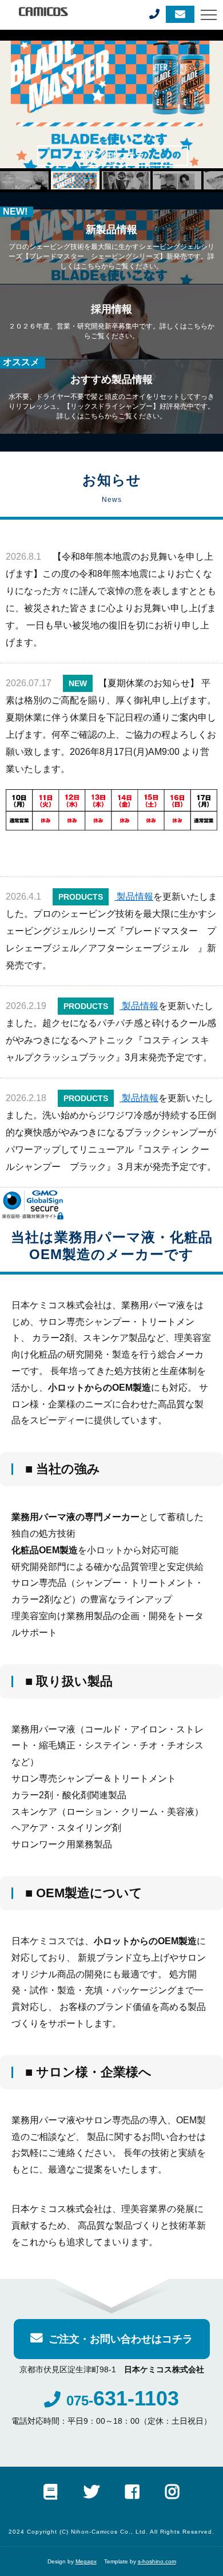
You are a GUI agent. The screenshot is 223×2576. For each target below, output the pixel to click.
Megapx (86, 2561)
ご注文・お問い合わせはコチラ (121, 2339)
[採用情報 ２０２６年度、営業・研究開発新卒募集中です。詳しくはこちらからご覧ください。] (111, 289)
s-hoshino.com (157, 2561)
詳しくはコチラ (113, 155)
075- (123, 2401)
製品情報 (134, 897)
